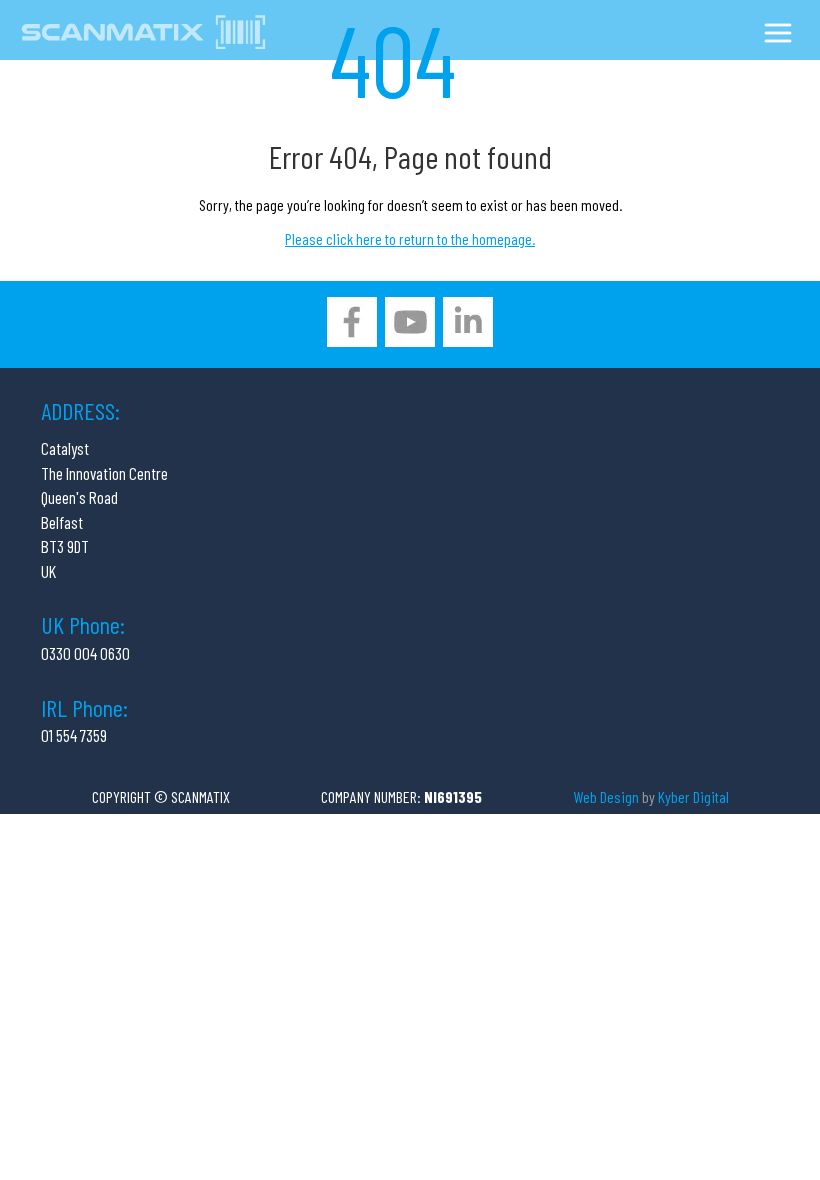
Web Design (606, 796)
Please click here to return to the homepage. (410, 238)
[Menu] (779, 36)
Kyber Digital (693, 796)
